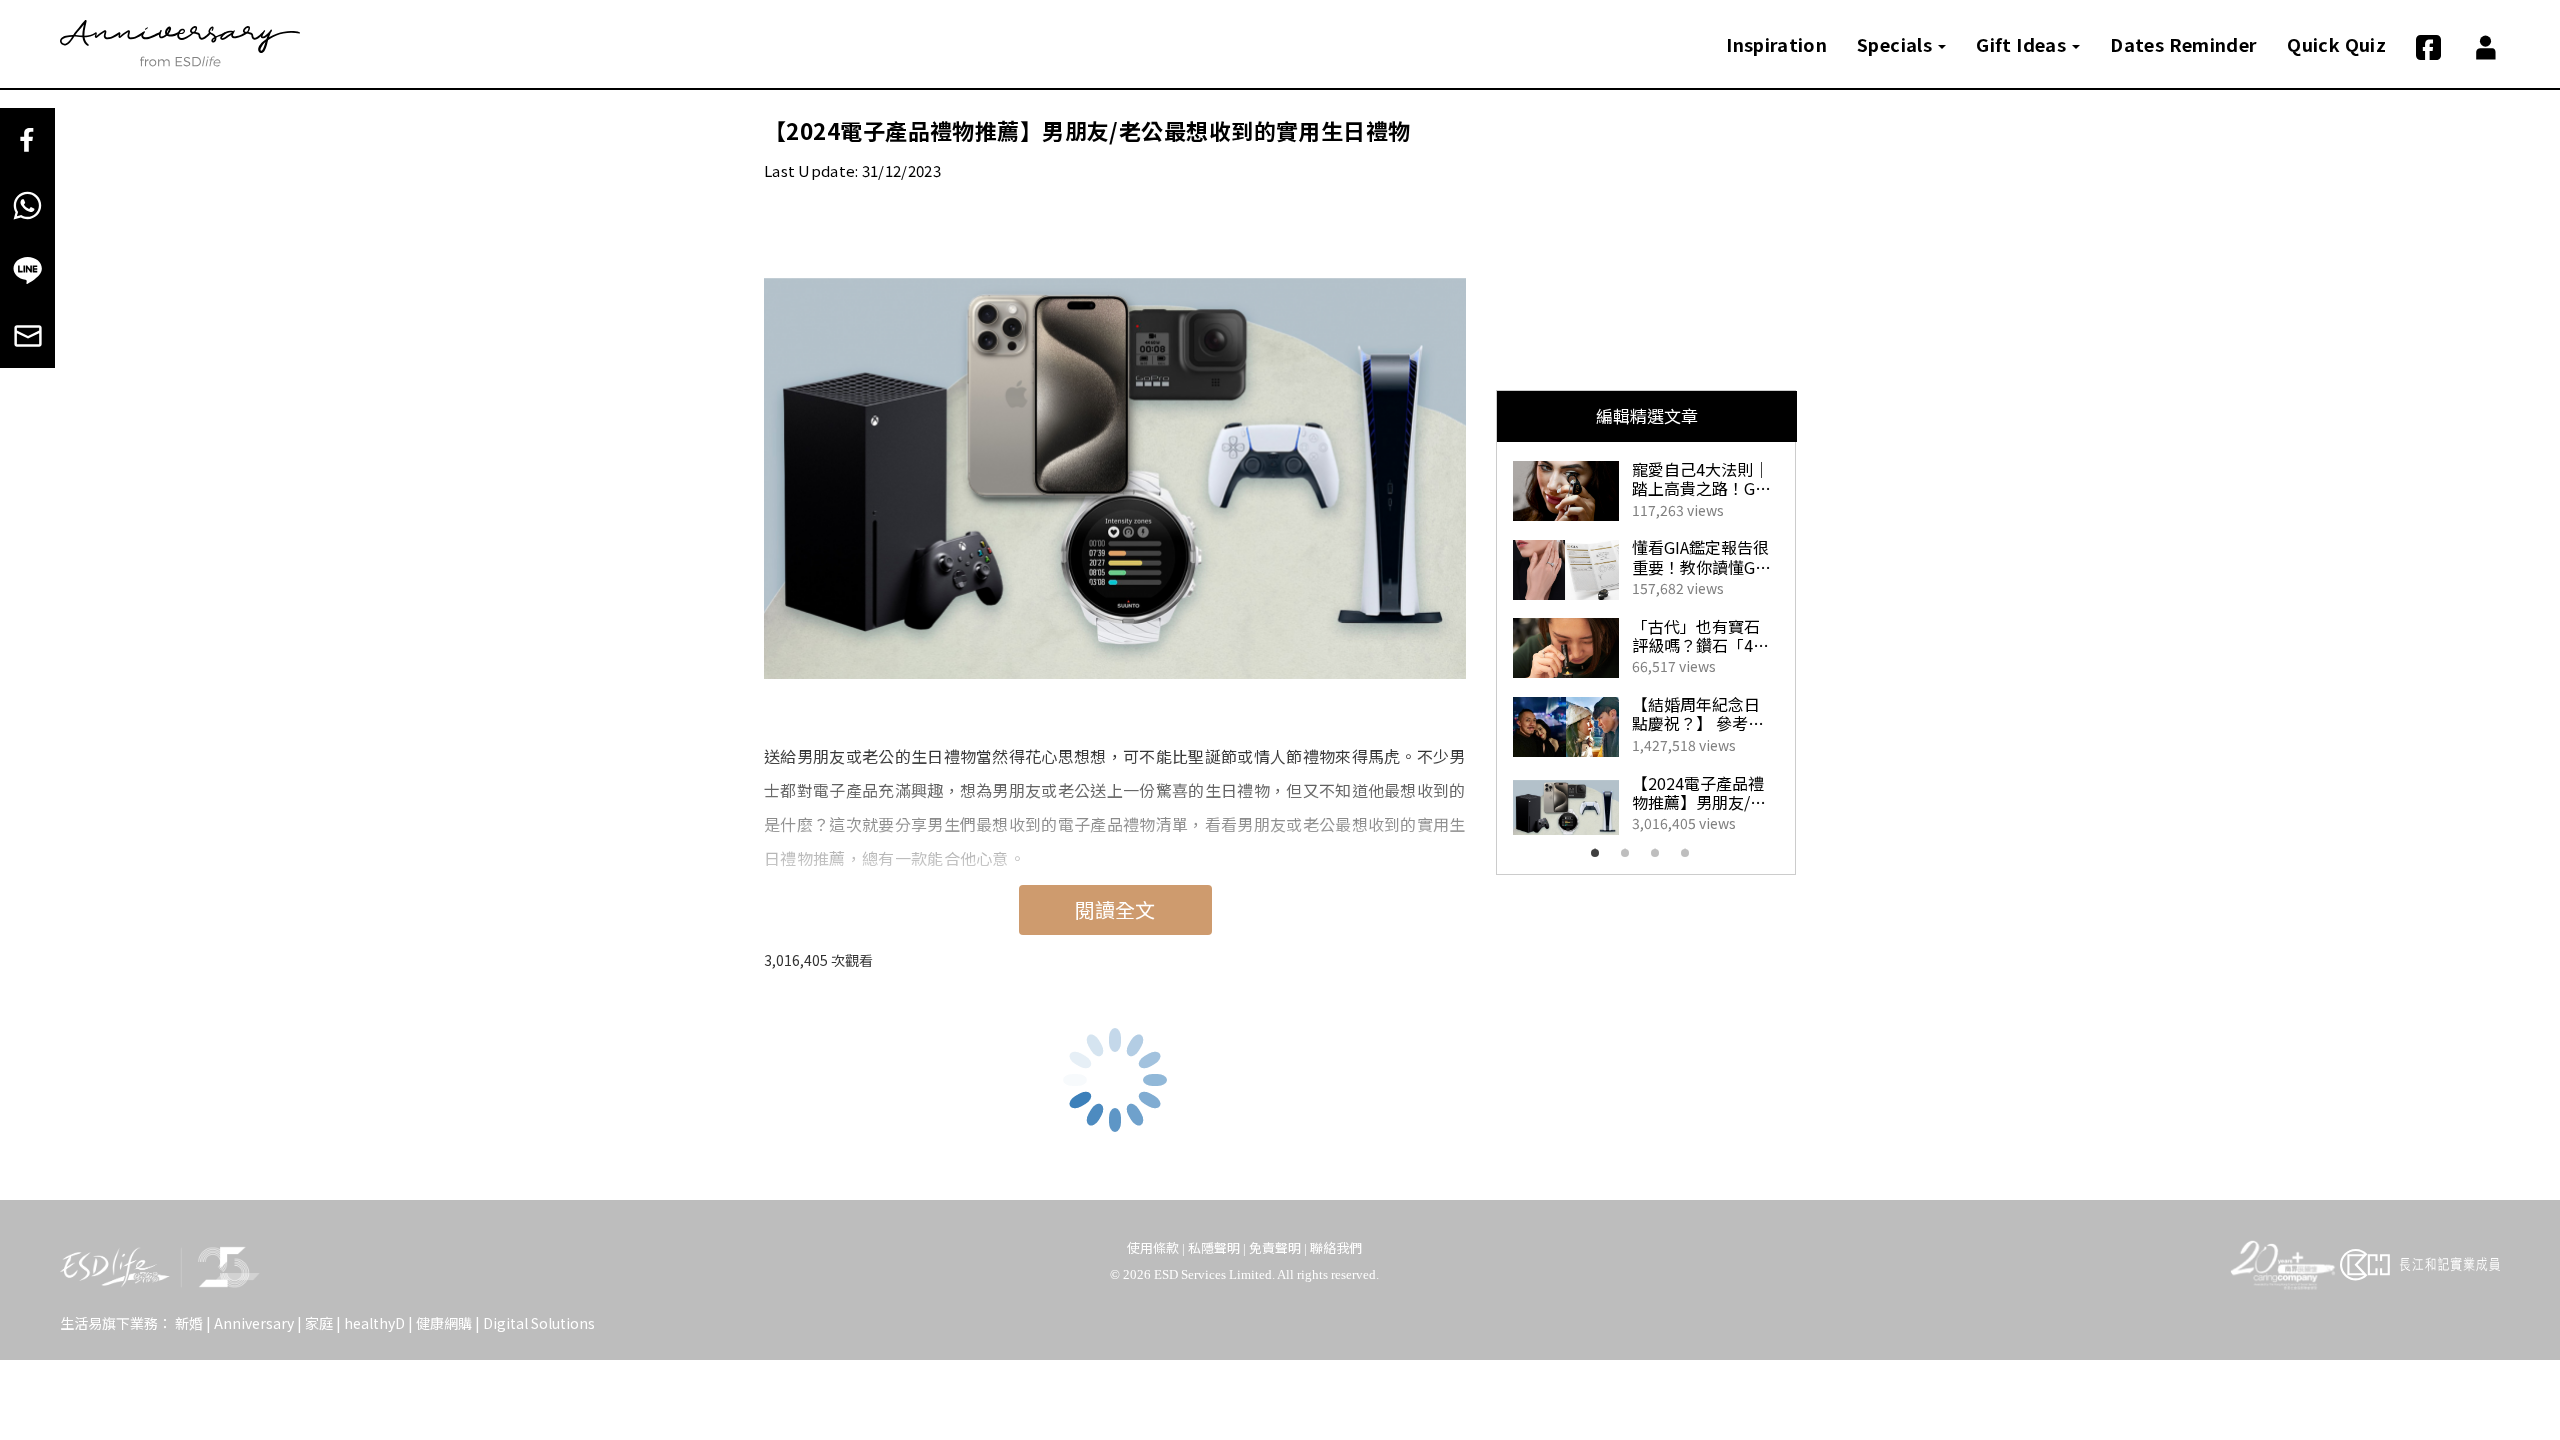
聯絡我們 (1336, 1247)
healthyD (374, 1323)
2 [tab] (1631, 859)
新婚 (189, 1323)
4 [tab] (1691, 859)
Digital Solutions (539, 1323)
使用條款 (1153, 1247)
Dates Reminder (2183, 44)
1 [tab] (1601, 859)
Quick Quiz (2336, 44)
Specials (1896, 44)
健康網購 (444, 1323)
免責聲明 (1275, 1247)
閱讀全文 (1115, 909)
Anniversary (254, 1323)
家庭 (319, 1323)
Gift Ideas (2023, 44)
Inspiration (1776, 44)
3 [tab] (1661, 859)
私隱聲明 (1214, 1247)
